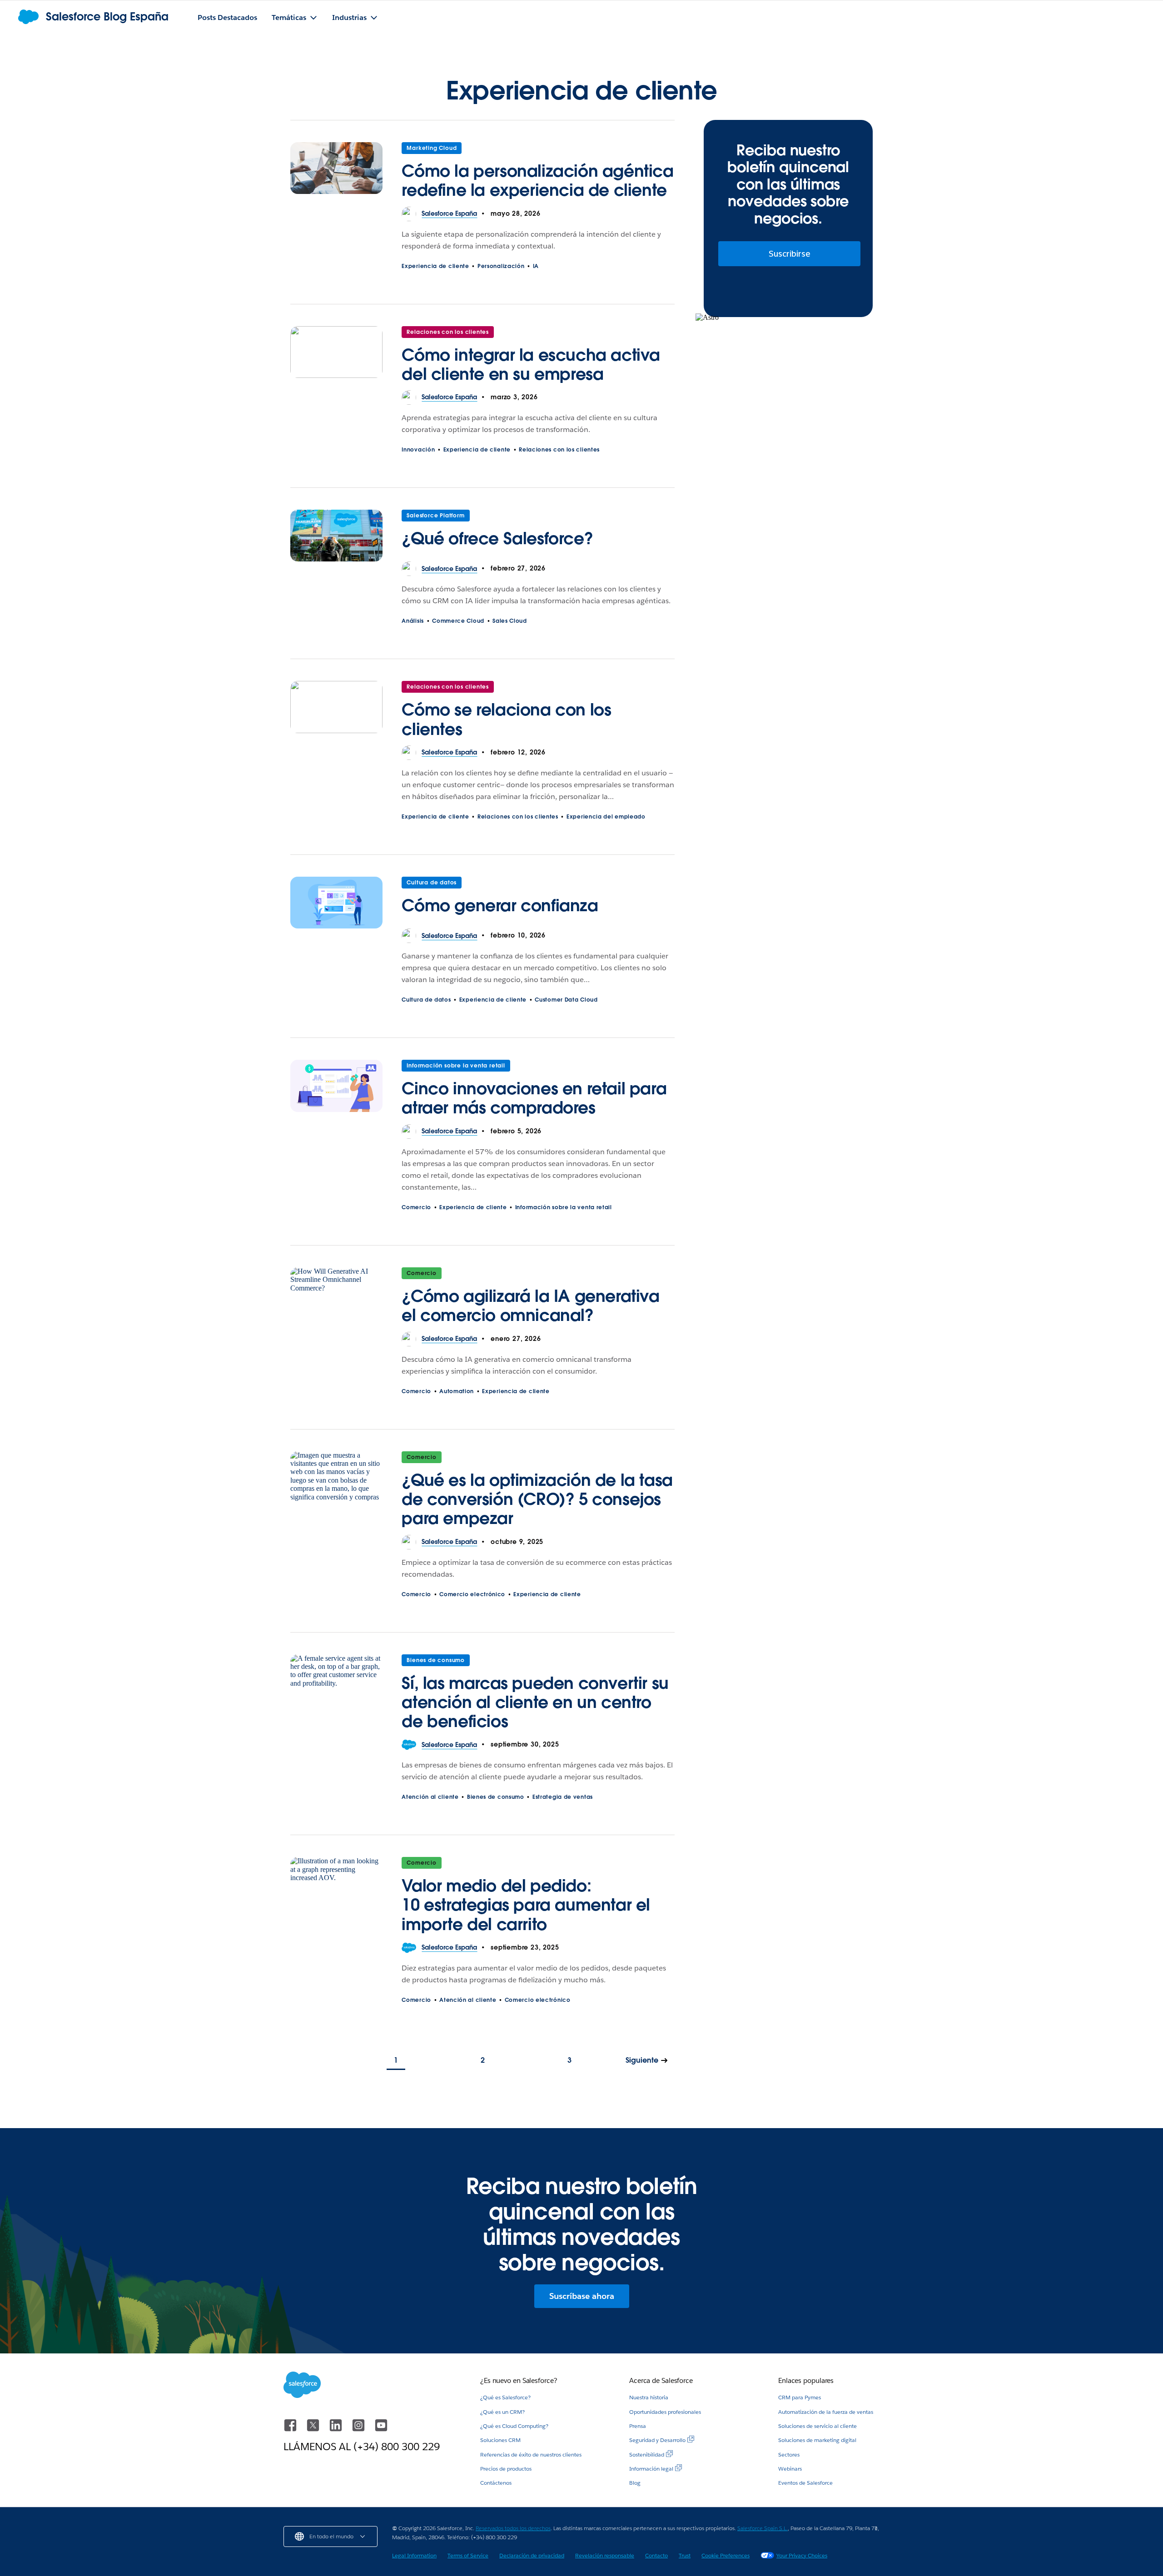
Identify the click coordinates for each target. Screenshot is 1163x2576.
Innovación (418, 449)
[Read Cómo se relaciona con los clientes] (336, 713)
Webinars (790, 2469)
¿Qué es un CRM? (502, 2412)
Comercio (416, 1207)
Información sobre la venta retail (456, 1065)
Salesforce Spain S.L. (763, 2528)
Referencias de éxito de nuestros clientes (531, 2454)
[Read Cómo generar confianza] (336, 903)
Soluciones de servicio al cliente (818, 2426)
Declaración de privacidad (532, 2555)
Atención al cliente (430, 1797)
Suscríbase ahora (582, 2296)
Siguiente (642, 2060)
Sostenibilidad (647, 2454)
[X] (314, 2430)
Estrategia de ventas (563, 1797)
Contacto (656, 2555)
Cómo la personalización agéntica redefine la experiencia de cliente (537, 180)
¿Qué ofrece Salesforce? (497, 538)
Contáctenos (496, 2483)
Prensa (638, 2426)
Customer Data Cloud (566, 1000)
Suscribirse (790, 254)
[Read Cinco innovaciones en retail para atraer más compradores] (336, 1092)
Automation (457, 1391)
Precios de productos (506, 2469)
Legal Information (414, 2555)
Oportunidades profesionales (665, 2412)
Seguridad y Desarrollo (657, 2440)
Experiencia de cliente (435, 266)
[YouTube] (381, 2430)
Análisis (413, 621)
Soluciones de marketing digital (817, 2440)
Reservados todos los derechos (513, 2528)
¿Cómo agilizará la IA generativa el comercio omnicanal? (530, 1305)
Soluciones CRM (500, 2440)
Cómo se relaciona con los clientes (506, 719)
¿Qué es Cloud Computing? (514, 2426)
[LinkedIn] (337, 2430)
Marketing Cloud (432, 148)
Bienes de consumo (436, 1660)
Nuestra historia (649, 2397)
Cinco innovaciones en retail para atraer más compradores (534, 1098)
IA (536, 266)
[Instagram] (359, 2430)
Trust (685, 2555)
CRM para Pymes (800, 2397)
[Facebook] (291, 2430)
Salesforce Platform (435, 515)
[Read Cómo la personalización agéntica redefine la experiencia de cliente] (336, 174)
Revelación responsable (605, 2555)
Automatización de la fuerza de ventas (826, 2412)
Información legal (651, 2469)
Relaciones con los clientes (448, 332)
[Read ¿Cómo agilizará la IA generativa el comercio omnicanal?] (336, 1300)
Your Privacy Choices (802, 2555)
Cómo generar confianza (500, 905)
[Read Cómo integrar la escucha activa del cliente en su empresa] (336, 358)
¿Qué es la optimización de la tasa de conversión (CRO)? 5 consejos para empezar (537, 1499)
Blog (635, 2483)
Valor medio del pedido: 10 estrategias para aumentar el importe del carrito (526, 1905)
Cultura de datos (432, 882)
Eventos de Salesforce (805, 2483)
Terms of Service (468, 2555)
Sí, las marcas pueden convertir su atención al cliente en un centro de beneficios (535, 1702)
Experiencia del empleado (606, 816)
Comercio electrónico (472, 1594)
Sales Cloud (510, 621)
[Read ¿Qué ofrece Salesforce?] (336, 536)
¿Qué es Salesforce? (505, 2397)
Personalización (501, 266)
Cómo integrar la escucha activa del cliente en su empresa (531, 364)
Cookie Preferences (726, 2555)
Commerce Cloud (458, 621)
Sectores (789, 2454)
